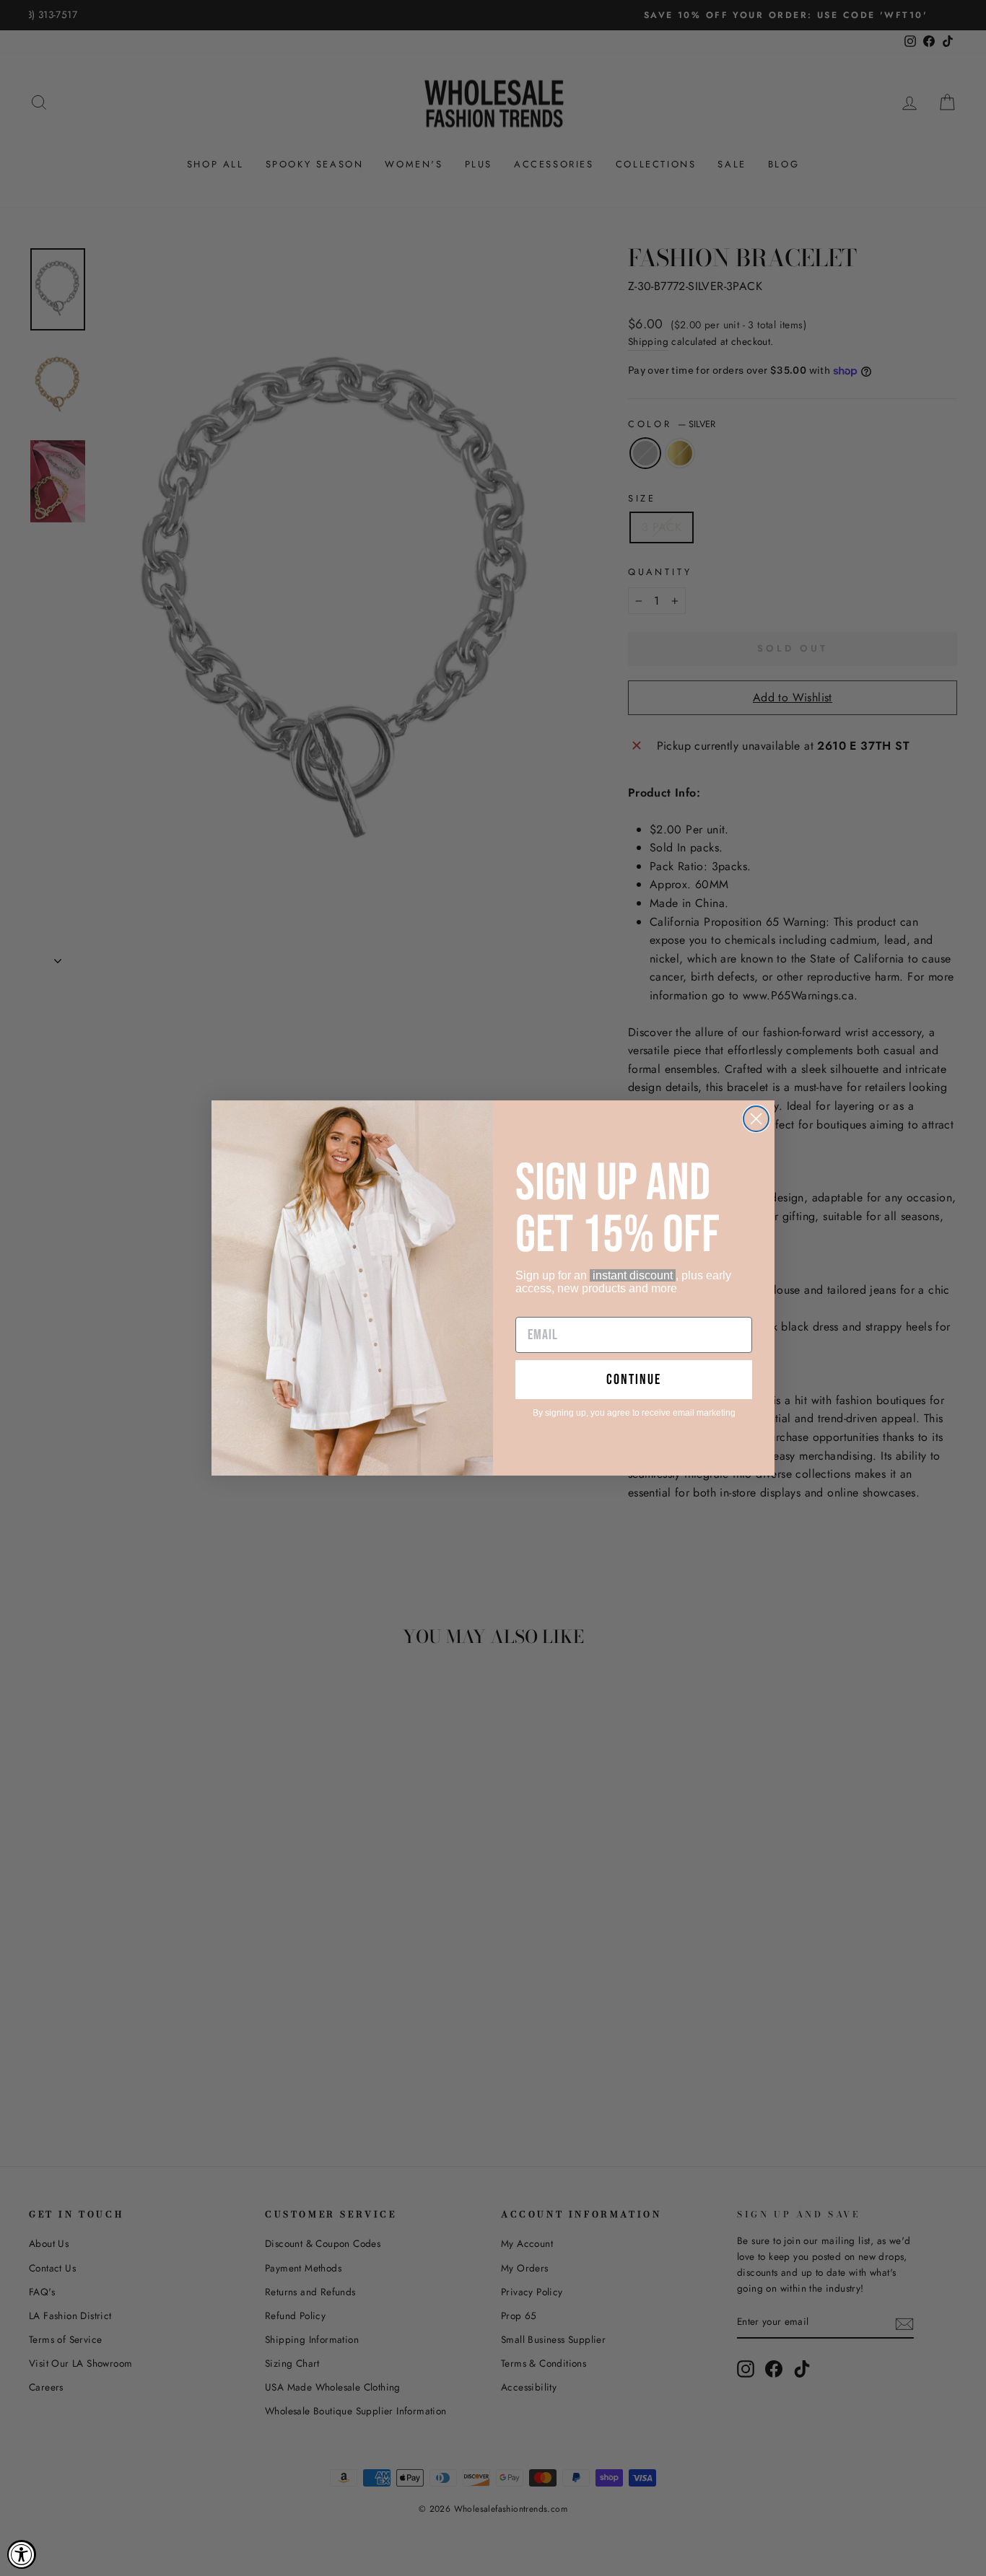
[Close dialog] (756, 1119)
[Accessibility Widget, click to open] (22, 2554)
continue (634, 1380)
